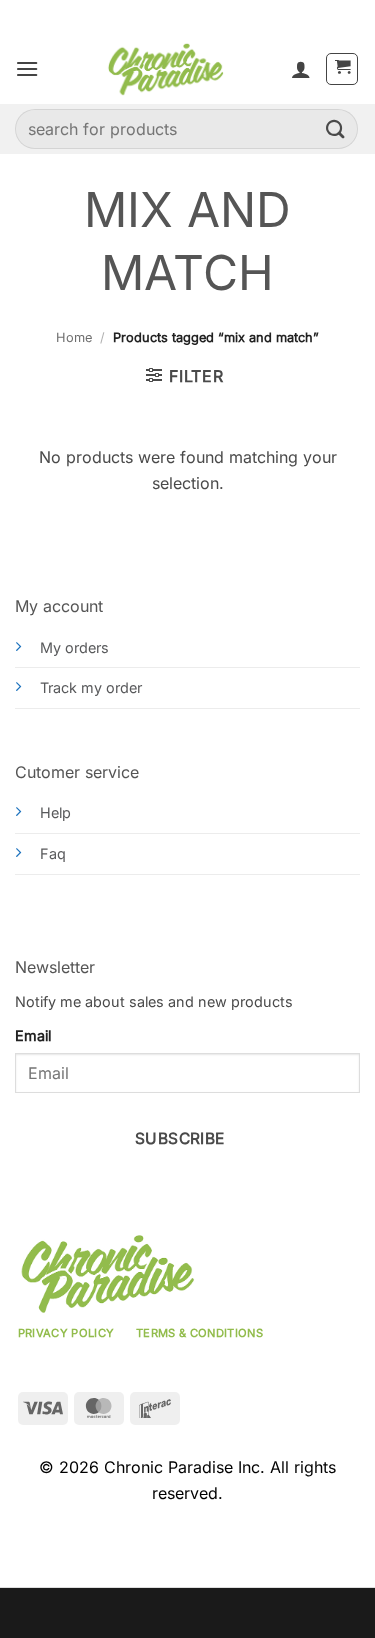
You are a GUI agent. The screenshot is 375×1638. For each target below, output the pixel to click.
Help (55, 812)
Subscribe (180, 1138)
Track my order (91, 687)
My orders (74, 647)
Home (74, 337)
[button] (27, 68)
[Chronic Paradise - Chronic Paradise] (165, 69)
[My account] (301, 69)
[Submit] (336, 128)
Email (33, 1035)
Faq (53, 853)
